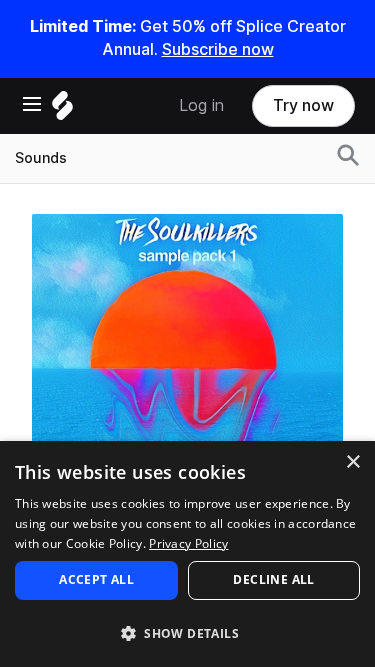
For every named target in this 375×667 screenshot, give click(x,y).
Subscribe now (218, 49)
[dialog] (187, 554)
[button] (187, 632)
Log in (201, 105)
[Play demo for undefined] (188, 369)
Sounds (41, 158)
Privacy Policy (188, 543)
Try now (303, 105)
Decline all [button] (273, 579)
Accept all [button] (96, 579)
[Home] (62, 110)
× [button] (352, 462)
